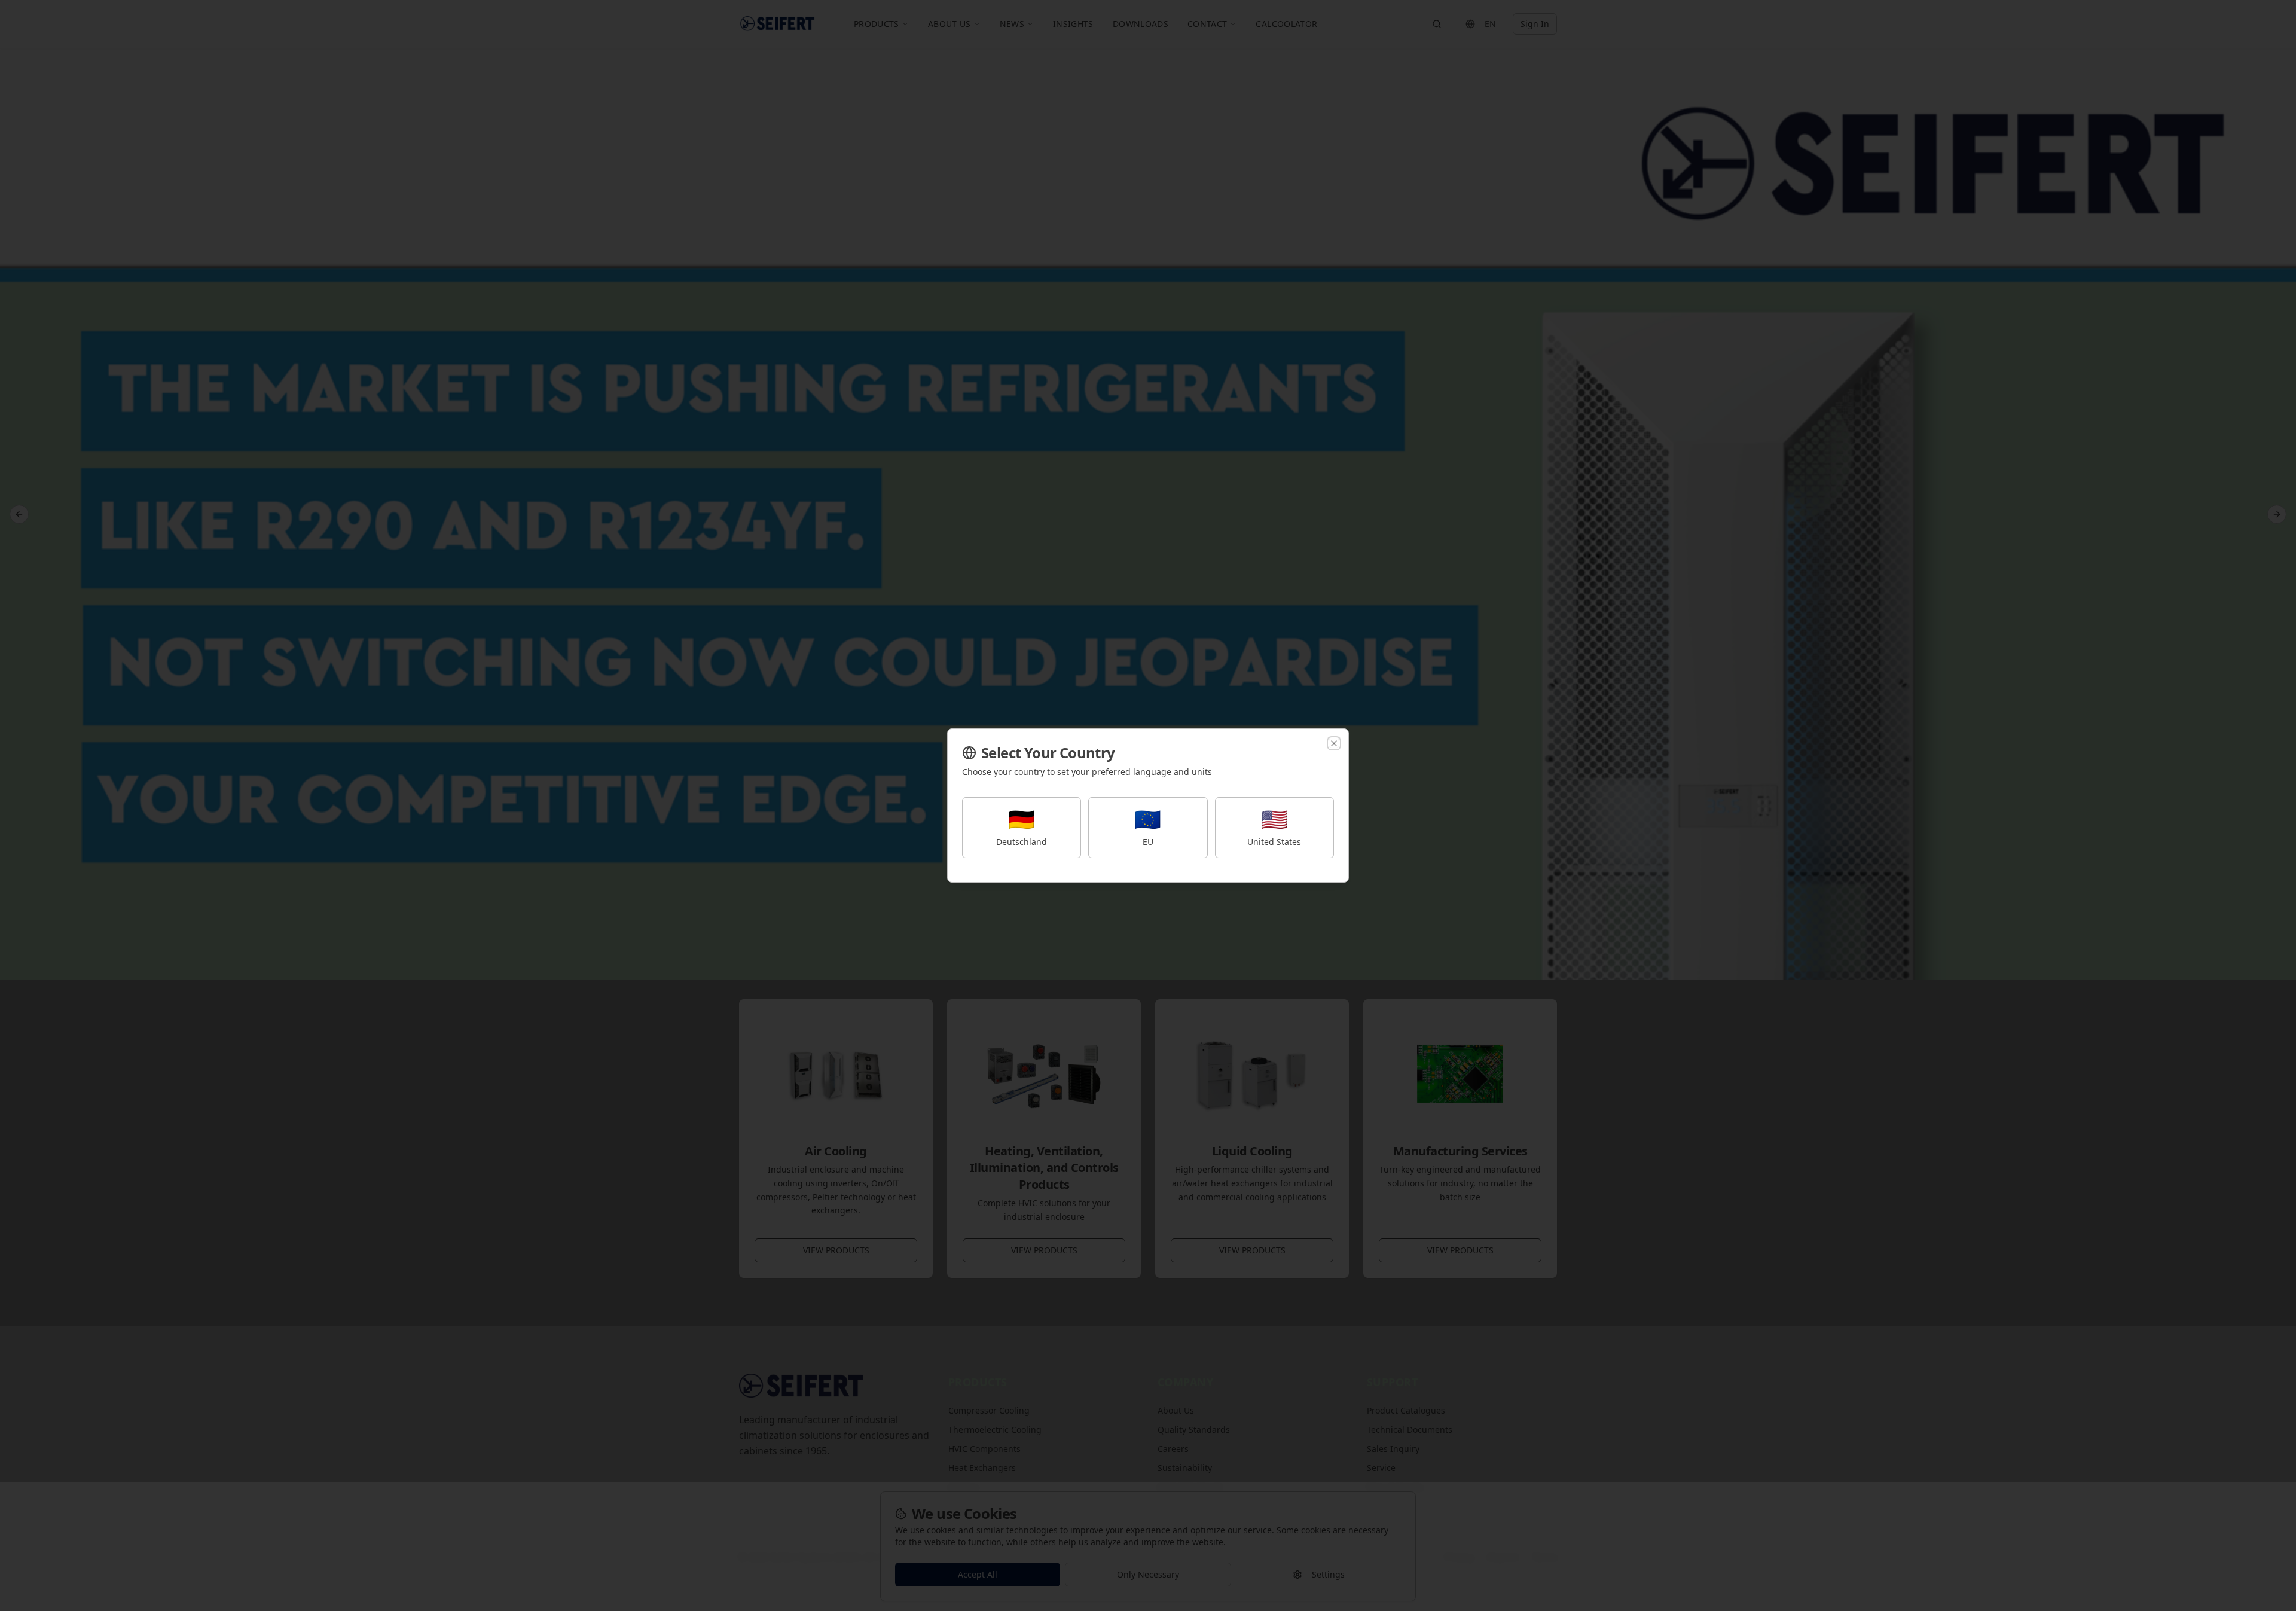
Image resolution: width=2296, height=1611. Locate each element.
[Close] (1334, 743)
